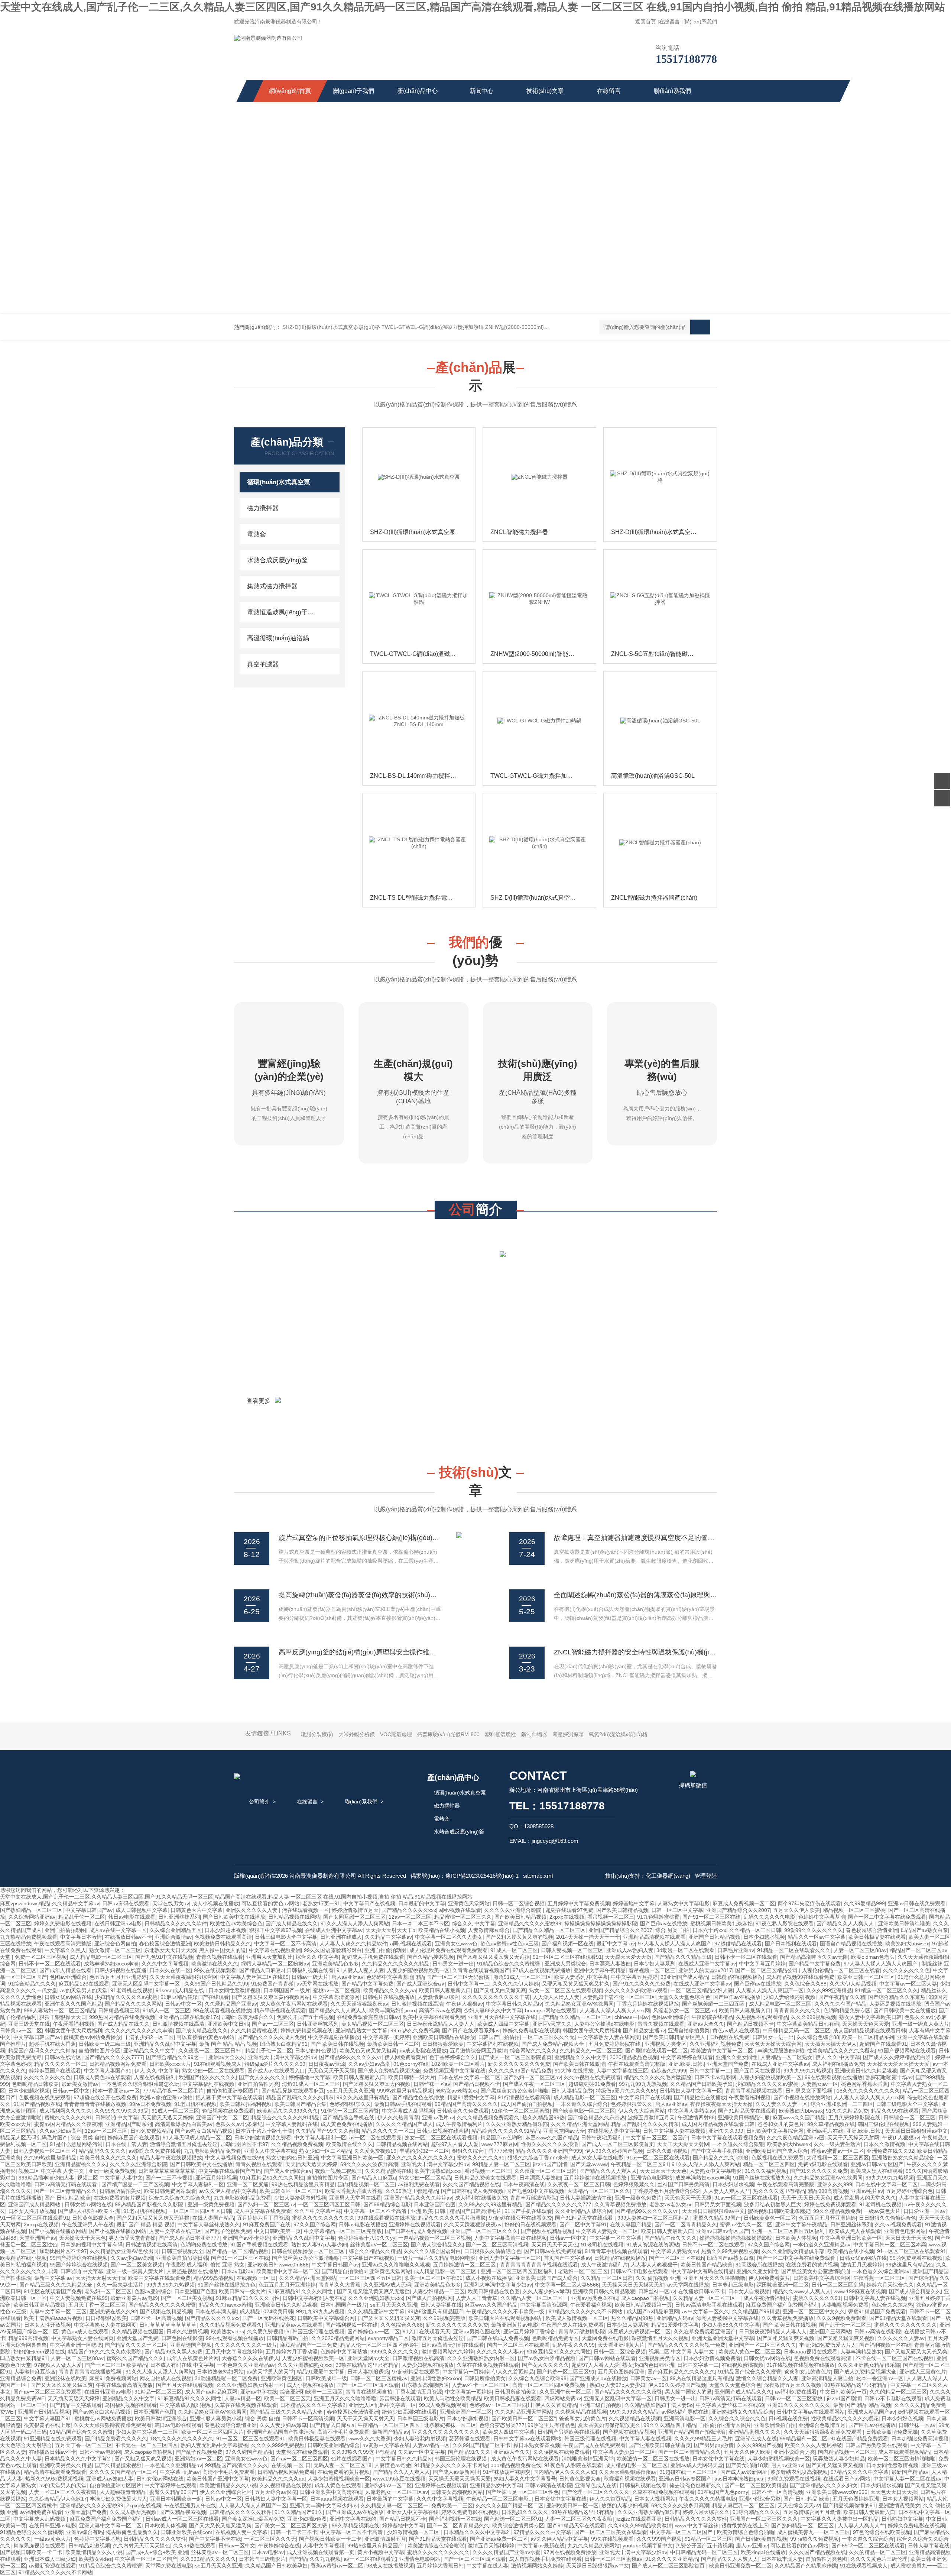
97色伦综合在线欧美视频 (882, 2532)
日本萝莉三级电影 (733, 2285)
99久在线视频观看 (215, 1970)
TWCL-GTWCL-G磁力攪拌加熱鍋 (535, 776)
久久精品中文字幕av (76, 1903)
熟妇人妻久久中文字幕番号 (525, 2479)
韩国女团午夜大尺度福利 (74, 2030)
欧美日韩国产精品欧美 (707, 2265)
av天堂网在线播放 (317, 1984)
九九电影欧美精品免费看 (212, 2151)
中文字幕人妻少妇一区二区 (624, 2452)
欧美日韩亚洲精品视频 (39, 2305)
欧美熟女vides (228, 2331)
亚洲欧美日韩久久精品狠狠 (866, 2071)
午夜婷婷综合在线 (279, 2546)
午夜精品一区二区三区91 (640, 2164)
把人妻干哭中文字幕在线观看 (229, 2097)
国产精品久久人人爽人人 (846, 1923)
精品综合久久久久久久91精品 (285, 2117)
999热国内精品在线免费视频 (122, 2017)
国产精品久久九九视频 (315, 2559)
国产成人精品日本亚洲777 (189, 2238)
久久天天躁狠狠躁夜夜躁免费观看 (113, 2425)
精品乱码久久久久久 (102, 2151)
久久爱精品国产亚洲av (231, 2004)
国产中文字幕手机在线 (717, 2151)
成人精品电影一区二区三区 (101, 1957)
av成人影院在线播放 (423, 2051)
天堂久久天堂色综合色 (684, 1997)
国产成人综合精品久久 (437, 2245)
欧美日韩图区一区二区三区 (291, 2191)
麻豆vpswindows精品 (25, 1903)
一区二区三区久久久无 (549, 2037)
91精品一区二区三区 (158, 2392)
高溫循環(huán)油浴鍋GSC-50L (653, 776)
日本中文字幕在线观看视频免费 (727, 2138)
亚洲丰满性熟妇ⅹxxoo (436, 2378)
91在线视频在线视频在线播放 (801, 2365)
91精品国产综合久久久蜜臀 (750, 2372)
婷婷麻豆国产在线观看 (55, 2071)
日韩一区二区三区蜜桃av (379, 2378)
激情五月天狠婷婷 (862, 2265)
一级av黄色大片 (882, 2211)
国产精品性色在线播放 (418, 2097)
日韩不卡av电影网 (715, 2077)
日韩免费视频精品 (151, 2131)
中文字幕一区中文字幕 (616, 2238)
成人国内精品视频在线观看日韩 (870, 2030)
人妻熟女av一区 (820, 2084)
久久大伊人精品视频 (853, 1984)
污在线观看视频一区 (305, 1910)
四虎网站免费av (563, 2398)
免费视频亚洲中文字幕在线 (454, 2071)
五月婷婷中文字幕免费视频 (579, 1903)
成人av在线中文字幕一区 (118, 1930)
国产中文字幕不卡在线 (215, 2539)
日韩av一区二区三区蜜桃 (794, 2398)
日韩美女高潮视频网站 (457, 2492)
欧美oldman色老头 (873, 1957)
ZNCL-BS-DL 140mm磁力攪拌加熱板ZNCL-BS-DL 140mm (421, 776)
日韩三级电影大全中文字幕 (286, 1937)
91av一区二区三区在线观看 (658, 2158)
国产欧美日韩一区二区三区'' (524, 2418)
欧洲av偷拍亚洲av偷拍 (166, 2097)
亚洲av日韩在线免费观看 (917, 1903)
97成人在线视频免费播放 (542, 1970)
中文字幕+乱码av (180, 2472)
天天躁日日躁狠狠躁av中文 (916, 2131)
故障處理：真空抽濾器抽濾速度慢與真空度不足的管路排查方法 (647, 1538)
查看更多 (261, 1401)
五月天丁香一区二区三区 (97, 2305)
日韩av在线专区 (63, 2057)
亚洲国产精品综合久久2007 (738, 1910)
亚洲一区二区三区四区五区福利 (789, 2231)
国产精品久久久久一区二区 (136, 2345)
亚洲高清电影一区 (685, 2418)
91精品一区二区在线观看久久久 (794, 1950)
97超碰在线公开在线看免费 (105, 2097)
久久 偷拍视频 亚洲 (658, 2278)
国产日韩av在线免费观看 (553, 2251)
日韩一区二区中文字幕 (677, 1910)
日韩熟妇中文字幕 (902, 2519)
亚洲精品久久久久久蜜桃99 (530, 1923)
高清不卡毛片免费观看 (343, 2432)
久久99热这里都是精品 (50, 2158)
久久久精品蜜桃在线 (254, 2030)
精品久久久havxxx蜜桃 (225, 2305)
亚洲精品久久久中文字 (149, 2051)
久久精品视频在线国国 (137, 2331)
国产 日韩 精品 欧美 (68, 2198)
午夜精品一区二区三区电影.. (499, 2499)
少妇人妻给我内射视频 (789, 1997)
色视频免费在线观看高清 (223, 1937)
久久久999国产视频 (759, 2445)
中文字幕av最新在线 (541, 2546)
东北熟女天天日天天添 (170, 1950)
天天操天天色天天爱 (866, 2024)
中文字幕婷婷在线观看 (687, 2057)
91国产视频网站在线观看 (907, 2051)
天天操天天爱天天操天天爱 (898, 2064)
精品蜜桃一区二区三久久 (463, 1917)
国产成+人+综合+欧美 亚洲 (89, 2211)
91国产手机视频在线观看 (259, 2245)
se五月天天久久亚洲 (350, 2091)
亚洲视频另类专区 (666, 2044)
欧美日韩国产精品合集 (301, 2104)
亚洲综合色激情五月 (822, 2425)
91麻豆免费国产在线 (267, 2224)
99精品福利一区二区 (804, 2439)
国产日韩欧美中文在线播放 (234, 1917)
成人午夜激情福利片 (459, 2124)
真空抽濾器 (263, 664)
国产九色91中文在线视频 (164, 1957)
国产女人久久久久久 (262, 2077)
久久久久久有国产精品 (840, 2004)
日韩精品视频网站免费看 (118, 2064)
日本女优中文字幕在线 (718, 2459)
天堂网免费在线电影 (605, 2338)
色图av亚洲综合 (68, 1977)
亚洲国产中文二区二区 (222, 2117)
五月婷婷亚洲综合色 (909, 2191)
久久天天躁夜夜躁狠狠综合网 (184, 1977)
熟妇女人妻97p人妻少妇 (319, 2245)
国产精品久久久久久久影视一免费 (687, 2345)
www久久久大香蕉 (370, 2439)
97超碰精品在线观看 (738, 1944)
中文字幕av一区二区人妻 (908, 1984)
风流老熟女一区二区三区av (684, 2010)
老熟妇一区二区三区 (108, 2291)
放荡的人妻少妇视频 (625, 2505)
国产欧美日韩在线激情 (579, 2064)
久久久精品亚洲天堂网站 (580, 2124)
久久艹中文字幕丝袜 (318, 2211)
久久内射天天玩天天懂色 (142, 2546)
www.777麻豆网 (500, 2144)
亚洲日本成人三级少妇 (50, 2559)
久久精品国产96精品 (756, 2311)
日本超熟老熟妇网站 (220, 2372)
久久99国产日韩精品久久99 (216, 1984)
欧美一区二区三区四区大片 (212, 2432)
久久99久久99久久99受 (121, 2111)
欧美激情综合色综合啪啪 (746, 2532)
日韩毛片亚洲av (736, 1950)
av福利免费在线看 (419, 2184)
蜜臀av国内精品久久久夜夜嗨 (68, 2124)
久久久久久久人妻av (901, 2338)
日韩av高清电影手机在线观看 (709, 2305)
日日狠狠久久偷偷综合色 (887, 2218)
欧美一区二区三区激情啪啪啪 (902, 2459)
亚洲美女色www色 (456, 1944)
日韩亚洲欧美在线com (187, 2532)
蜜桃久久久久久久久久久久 (323, 2218)
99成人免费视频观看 (443, 2405)
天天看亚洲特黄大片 (621, 2345)
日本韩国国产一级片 (287, 1990)
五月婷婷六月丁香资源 (263, 2218)
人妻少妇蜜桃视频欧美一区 (418, 1970)
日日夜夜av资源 (327, 2064)
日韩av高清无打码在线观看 (66, 2184)
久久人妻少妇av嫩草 (546, 2291)
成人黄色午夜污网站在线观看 (294, 2004)
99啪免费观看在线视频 (916, 2258)
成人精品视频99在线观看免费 (800, 1977)
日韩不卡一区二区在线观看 (746, 1957)
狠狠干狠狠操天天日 (63, 2017)
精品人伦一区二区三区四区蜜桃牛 (379, 2345)
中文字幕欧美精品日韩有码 (808, 2024)
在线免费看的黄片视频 (120, 2198)
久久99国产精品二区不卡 (481, 2445)
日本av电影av (237, 2271)
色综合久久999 (669, 2071)
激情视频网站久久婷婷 (448, 2352)
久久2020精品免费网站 (338, 2338)
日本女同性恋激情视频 (234, 1990)
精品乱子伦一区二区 (82, 1917)
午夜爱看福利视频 (74, 2024)
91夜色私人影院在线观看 (785, 1923)
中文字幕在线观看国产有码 (230, 2171)
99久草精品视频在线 (831, 2124)
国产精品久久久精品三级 (683, 1957)
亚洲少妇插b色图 (307, 2519)
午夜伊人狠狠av (465, 2004)
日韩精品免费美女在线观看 (485, 2178)
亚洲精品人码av (675, 2318)
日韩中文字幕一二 (468, 1984)
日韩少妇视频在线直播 (120, 1970)
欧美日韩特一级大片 (412, 2077)
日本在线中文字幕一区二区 (469, 2077)
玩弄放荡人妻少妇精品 (839, 2459)
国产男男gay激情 (714, 2445)
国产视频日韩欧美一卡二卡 (330, 2539)
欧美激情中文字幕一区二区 (723, 2051)
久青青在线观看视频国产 (481, 1970)
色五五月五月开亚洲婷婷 (118, 1977)
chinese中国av (632, 2017)
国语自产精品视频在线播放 (851, 1944)
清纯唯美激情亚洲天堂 (588, 2459)
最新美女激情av (80, 2084)
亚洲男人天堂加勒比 (269, 1957)
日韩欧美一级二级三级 (105, 2044)
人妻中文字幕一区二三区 (58, 2311)
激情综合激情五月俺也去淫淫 (184, 2144)
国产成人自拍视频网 (429, 2298)
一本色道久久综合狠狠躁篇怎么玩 (140, 2084)
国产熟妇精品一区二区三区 (31, 1910)
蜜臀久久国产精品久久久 (135, 2358)
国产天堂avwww (589, 2164)
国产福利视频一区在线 (568, 1944)
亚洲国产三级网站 (830, 2331)
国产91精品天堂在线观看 (747, 2111)
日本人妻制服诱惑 (368, 2372)
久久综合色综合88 (818, 2037)
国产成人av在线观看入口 (276, 2071)
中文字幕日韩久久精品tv (514, 2004)
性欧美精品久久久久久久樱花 (841, 2051)
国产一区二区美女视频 (137, 2265)
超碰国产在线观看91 (883, 2044)
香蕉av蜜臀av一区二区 (837, 2151)
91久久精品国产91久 (299, 2512)
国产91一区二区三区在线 (711, 1917)
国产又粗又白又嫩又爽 (500, 1990)
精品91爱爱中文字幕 (471, 2097)
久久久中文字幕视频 (165, 1964)
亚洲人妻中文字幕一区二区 (510, 2258)
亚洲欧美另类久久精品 (66, 2465)
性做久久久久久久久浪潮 (550, 2144)
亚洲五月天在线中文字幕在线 (502, 2017)
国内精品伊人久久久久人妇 (565, 2472)
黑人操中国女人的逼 (223, 1950)
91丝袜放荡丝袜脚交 (507, 2472)
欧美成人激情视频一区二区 (577, 2318)
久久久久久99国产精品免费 (520, 2071)
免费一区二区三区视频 (41, 1957)
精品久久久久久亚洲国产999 (549, 2151)
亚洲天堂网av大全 (564, 2131)
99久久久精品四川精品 (670, 2425)
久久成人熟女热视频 (133, 2512)
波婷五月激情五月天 (651, 2117)
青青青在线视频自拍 (369, 2392)
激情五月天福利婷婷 (491, 2546)
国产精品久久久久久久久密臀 (162, 2305)
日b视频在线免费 (730, 2037)
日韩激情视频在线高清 (417, 2004)
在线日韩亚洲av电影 (118, 1923)
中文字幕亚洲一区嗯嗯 (76, 2345)
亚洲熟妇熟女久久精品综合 (903, 2158)
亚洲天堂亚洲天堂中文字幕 (723, 2338)
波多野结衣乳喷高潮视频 (799, 2472)
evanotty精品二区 (388, 2338)
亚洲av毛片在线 (825, 2131)
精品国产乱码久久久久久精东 (42, 2051)
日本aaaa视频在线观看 (811, 2352)
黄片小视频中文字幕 (381, 2552)
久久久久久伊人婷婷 (516, 1984)
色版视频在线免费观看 (45, 2097)
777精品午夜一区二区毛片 (173, 2091)
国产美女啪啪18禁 (747, 2465)
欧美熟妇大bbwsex (907, 1944)
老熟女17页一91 (321, 1903)
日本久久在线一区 (170, 1970)
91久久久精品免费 (847, 2111)
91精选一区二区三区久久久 (886, 1990)
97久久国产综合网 (315, 2224)
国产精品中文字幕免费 (815, 1964)
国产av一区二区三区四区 (299, 2459)
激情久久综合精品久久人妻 (767, 2378)
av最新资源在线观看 (53, 2566)
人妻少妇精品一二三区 (439, 2291)
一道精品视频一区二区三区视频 (435, 2238)
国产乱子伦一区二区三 (845, 2325)
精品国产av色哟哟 (501, 2138)
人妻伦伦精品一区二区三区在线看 (841, 1970)
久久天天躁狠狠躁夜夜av (359, 2004)
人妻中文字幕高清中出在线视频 (510, 2238)
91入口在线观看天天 (426, 2331)
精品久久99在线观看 (895, 2111)
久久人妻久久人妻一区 (782, 2104)
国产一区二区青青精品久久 (65, 2191)
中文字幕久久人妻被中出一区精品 (840, 2519)
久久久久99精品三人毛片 (703, 2439)
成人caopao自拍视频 (645, 2298)
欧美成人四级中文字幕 (503, 2024)
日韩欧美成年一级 (326, 2378)
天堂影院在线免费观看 (302, 2452)
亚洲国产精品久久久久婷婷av (418, 2198)
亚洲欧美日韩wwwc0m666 (278, 2265)
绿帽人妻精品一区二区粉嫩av (275, 1964)
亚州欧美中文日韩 (228, 2024)
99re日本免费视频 (150, 2104)
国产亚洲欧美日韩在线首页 (660, 2445)
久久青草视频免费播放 (620, 2204)
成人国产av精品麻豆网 (653, 2311)
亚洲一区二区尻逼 (248, 2184)
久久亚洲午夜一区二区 (565, 2392)
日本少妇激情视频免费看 (263, 2138)
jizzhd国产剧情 (550, 2164)
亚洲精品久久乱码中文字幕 (165, 2044)
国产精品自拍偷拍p (344, 2271)
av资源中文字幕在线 (386, 2445)
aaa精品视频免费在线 (516, 2465)
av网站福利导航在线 (685, 2412)
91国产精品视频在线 (37, 2104)
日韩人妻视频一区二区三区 (572, 1950)
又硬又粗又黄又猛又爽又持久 (576, 1984)
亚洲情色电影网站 (652, 2178)
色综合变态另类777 (502, 2425)
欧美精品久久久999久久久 (288, 2111)
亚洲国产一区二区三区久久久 (484, 2231)
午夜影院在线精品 (712, 2017)
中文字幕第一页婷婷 (386, 2037)
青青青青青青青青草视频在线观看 (539, 2265)
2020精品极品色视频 (634, 2057)
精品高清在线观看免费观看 (55, 2472)
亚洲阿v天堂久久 (552, 2024)
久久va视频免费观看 (898, 2224)
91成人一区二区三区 (514, 1950)
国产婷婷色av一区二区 (374, 2331)
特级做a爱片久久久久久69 (275, 2064)
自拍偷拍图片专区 (100, 2051)
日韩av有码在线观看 (126, 1903)
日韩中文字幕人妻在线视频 (674, 2131)
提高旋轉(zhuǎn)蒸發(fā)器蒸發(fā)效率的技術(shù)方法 (361, 1595)
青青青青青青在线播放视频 (95, 2104)
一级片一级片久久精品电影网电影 (436, 2258)
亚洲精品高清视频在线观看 (654, 1937)
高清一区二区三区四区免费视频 (549, 2385)
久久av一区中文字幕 (421, 2452)
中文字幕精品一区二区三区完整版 (343, 2231)
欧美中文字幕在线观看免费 (434, 2017)
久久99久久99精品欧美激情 (640, 2525)
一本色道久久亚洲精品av (822, 2245)
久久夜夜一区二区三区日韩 (210, 2051)
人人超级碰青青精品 (123, 2492)
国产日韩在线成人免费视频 (472, 2191)
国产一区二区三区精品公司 (767, 1970)
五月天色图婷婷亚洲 (621, 2372)
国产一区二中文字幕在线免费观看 (887, 1917)
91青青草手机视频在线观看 (616, 2251)
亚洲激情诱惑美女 (899, 2505)
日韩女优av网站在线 (68, 1997)
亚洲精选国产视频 (191, 2345)
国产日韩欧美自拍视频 (761, 2539)
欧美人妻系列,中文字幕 (581, 1977)
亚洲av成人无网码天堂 (697, 2465)
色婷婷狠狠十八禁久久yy (367, 2238)
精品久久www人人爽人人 (802, 2291)
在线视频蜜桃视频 (743, 2365)
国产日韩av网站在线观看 (607, 2358)
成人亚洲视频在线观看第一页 (321, 2552)
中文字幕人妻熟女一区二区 (607, 2231)
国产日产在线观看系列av (471, 2030)
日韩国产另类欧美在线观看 (569, 2432)
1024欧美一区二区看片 (458, 2064)
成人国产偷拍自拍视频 (527, 2104)
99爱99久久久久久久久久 (814, 1930)
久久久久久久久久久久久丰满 (496, 1997)
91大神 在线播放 (574, 2071)
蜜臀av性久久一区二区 (746, 2224)
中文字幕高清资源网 (336, 1997)
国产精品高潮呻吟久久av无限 (814, 1957)
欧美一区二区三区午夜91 (434, 2278)
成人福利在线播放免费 (838, 2064)
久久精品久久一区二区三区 (591, 2051)
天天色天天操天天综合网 (773, 2044)
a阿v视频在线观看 (460, 1910)
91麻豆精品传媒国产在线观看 (195, 1997)
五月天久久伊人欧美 (796, 1910)
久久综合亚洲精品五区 (176, 1930)
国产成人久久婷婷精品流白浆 (898, 2057)
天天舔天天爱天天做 (628, 1957)
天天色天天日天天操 (894, 2492)
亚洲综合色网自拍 (115, 1944)
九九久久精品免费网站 (594, 2546)
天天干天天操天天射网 (853, 2138)
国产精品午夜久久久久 (671, 2238)
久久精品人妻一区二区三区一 (534, 2298)
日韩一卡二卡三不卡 (294, 2532)
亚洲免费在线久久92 (890, 2151)
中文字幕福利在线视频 (493, 2044)
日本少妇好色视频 (316, 2051)
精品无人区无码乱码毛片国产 (34, 2138)
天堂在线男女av (171, 1903)
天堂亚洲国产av (38, 2238)
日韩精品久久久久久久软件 (176, 1923)
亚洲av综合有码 (85, 2532)
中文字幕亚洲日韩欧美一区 (352, 2158)
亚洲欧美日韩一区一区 (572, 2505)
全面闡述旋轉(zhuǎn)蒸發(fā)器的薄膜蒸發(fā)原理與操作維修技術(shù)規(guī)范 (673, 1595)
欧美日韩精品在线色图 (494, 2291)
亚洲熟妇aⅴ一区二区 (198, 2459)
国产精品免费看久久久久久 (116, 2439)
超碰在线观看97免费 (569, 1910)
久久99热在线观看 (194, 2546)
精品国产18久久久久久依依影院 (105, 2352)
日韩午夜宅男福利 (602, 2138)
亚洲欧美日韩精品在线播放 (444, 2037)
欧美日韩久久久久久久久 (108, 2158)
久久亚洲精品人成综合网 (584, 2211)
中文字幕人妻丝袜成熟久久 (209, 2224)
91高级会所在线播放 (759, 2265)
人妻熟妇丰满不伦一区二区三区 (619, 1997)
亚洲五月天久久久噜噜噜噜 (714, 2278)
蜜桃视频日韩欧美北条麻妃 (721, 1923)
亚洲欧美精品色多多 (335, 1964)
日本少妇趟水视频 (225, 1930)
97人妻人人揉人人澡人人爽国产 (675, 1944)
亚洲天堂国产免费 (728, 2064)
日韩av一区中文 (71, 2091)
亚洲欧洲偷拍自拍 (775, 2425)
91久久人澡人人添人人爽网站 (355, 1923)
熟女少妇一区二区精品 (325, 2151)
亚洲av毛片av (438, 2117)
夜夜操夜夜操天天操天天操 (721, 2104)
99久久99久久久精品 (634, 2412)
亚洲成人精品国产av (871, 2412)
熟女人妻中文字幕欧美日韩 (870, 2017)
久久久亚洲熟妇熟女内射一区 (481, 2358)
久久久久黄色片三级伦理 (879, 2559)
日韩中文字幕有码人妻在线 (314, 2298)
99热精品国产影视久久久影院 (150, 2204)
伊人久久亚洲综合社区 (226, 2492)
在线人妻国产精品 (213, 2218)
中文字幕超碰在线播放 (334, 2037)
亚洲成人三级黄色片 (923, 2372)
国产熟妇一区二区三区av (532, 2077)
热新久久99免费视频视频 (730, 2251)
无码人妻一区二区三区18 (343, 2465)
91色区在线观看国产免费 (53, 2291)
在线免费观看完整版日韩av (368, 2017)
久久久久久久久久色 (906, 1970)
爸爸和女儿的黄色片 (781, 2124)
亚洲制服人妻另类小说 (216, 2418)
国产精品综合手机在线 (348, 2117)
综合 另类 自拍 (672, 1930)
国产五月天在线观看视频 (185, 2385)
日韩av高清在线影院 (878, 2331)
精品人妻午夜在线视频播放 (171, 2158)
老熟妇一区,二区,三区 (583, 2271)
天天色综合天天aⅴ (799, 2505)
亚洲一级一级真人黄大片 (921, 2024)
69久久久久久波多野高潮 (369, 2164)
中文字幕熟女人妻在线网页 (609, 2037)
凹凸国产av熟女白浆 (924, 1930)
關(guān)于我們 (354, 91)
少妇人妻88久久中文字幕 (493, 2010)
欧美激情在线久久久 (215, 1964)
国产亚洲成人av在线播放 (598, 2378)
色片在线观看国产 (352, 2459)
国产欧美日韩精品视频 (622, 1910)
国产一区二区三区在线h (676, 2258)
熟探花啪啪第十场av (889, 2077)
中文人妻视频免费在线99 (234, 2158)
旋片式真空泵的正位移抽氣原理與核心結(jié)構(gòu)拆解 (362, 1538)
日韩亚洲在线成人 (341, 1937)
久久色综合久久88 (805, 1984)
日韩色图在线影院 (182, 2338)
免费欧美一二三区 (452, 2505)
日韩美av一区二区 (21, 2030)
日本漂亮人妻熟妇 (610, 1964)
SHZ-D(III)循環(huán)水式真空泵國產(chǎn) (541, 898)
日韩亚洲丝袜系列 (179, 1917)
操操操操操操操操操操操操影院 (601, 1923)
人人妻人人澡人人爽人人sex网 (615, 2010)
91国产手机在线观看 (528, 2211)
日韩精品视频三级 (119, 2010)
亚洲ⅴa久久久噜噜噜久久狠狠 (396, 2265)
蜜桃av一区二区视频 (337, 1990)
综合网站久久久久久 (533, 2051)
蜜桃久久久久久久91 (68, 2117)
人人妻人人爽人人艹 (727, 2191)
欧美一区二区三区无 (288, 2398)
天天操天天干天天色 (82, 2238)
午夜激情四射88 (696, 2117)
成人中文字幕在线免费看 (263, 2211)
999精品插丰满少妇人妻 (46, 2178)
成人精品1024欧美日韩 (266, 2311)
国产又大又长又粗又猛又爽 (389, 2318)
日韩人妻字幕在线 (441, 2305)
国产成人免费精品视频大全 (554, 2044)
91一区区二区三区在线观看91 (567, 1957)
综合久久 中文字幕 (474, 1923)
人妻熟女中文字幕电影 (684, 1903)
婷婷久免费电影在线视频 (63, 1923)
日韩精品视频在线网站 (294, 1917)
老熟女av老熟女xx (457, 2091)
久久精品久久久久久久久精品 (396, 1964)
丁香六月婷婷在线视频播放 (648, 2004)
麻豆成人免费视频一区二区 (744, 1903)
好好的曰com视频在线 (39, 2352)
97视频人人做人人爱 (58, 2365)
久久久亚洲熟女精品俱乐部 (517, 2124)
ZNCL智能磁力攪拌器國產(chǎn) (654, 898)
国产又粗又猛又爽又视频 (786, 2338)
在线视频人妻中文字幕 (614, 2131)
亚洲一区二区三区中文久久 (814, 2311)
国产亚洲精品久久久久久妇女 (824, 2485)
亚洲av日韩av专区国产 (877, 2164)
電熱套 (257, 534)
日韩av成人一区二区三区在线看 (182, 2519)
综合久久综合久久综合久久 (180, 2198)
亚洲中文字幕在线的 (353, 2519)
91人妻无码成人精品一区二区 (197, 2138)
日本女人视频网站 (655, 2499)
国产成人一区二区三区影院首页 (515, 2057)
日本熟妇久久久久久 (525, 2512)
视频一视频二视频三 (338, 2171)
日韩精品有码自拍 (288, 2338)
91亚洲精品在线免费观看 (53, 2439)
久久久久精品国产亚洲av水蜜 (507, 2552)
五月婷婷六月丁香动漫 (292, 2352)
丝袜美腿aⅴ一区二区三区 (379, 2245)
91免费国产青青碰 (272, 1984)
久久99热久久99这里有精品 (490, 2204)
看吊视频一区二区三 (611, 1917)
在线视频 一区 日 (256, 2278)
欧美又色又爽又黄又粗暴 (368, 2051)
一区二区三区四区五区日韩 (329, 2204)
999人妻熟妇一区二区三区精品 (59, 2010)
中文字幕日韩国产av (89, 1910)
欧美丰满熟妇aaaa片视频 (53, 2318)
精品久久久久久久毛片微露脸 (658, 2077)
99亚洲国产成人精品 (684, 1977)
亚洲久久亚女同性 (737, 2057)
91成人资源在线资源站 (653, 2245)
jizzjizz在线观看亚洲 (639, 2519)
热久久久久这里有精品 (779, 2191)
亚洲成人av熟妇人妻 (630, 1950)
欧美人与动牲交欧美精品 (452, 2398)
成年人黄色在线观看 (338, 2485)
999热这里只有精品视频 (405, 2091)
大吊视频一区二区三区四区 (838, 2158)
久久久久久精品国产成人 (404, 2124)
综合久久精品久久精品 (375, 2251)
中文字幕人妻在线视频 (645, 2439)
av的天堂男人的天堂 (84, 1990)
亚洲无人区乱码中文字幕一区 (147, 1984)
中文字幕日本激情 (81, 1937)
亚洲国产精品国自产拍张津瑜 (280, 2432)
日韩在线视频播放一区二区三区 (309, 2251)
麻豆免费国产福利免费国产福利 (782, 2305)
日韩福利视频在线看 (310, 1970)
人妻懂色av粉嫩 (393, 2465)
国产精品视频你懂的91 (849, 2505)
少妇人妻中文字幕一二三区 (147, 2432)
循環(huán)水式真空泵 (279, 482)
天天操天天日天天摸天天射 (633, 2285)
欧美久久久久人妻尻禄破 (814, 2445)
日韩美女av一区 (648, 2378)
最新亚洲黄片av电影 (134, 2298)
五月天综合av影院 (276, 2492)
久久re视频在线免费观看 (592, 2077)
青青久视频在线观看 (220, 1957)
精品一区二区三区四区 (769, 2164)
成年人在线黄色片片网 (193, 2358)
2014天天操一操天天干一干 (588, 1937)
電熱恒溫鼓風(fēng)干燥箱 (283, 612)
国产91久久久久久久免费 (642, 1984)
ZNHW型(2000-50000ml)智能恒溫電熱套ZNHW (541, 327)
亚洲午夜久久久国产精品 (73, 2004)
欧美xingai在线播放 (763, 2552)
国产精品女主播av (644, 2030)
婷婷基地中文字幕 (634, 1903)
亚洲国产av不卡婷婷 (246, 2238)
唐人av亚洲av (347, 1977)
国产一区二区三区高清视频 (497, 2245)
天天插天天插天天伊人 (831, 2044)
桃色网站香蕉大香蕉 (864, 2084)
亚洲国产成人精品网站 (35, 2204)
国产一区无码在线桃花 (269, 2318)
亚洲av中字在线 (259, 2392)
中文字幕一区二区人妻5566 (567, 2285)
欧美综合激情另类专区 (518, 2525)
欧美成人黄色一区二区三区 (750, 2352)
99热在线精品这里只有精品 (303, 2184)
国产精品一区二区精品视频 (237, 2251)
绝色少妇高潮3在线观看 (409, 2412)
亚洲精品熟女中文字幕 (361, 2030)
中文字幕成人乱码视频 (408, 2111)
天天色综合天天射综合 (26, 2445)
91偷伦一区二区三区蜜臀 (350, 2111)
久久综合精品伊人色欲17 (58, 2499)
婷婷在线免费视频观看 (830, 2204)
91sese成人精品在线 (181, 1990)
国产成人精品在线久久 (292, 1923)
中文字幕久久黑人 (65, 1950)
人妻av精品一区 (243, 2398)
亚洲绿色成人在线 (756, 2439)
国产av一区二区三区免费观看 (47, 2392)
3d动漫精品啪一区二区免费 (226, 2378)
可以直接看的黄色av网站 (271, 1903)
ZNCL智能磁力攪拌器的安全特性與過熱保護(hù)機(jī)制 (636, 1652)
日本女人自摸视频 (749, 2291)
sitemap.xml (538, 1876)
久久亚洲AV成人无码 (387, 2285)
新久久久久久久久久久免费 (519, 2064)
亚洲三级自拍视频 (601, 2405)
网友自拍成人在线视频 (166, 2378)
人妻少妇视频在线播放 (428, 2365)
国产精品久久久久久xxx (409, 1910)
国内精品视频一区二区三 (366, 2184)
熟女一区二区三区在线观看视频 (565, 1990)
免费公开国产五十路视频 (305, 2017)
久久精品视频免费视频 (297, 2144)
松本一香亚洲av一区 (116, 2091)
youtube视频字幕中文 (648, 2546)
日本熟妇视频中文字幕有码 (91, 2245)
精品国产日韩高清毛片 (475, 2211)
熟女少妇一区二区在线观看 (213, 2071)
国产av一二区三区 (273, 2024)
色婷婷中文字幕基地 (822, 1917)
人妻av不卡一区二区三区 (481, 2385)
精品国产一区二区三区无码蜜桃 (453, 1977)
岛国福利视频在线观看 (131, 2405)
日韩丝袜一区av (432, 2084)
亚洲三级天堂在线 (29, 2024)
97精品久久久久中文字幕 (860, 2472)
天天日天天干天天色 (663, 2171)
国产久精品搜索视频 (431, 1957)
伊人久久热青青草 (398, 2117)
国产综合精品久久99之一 (176, 2057)
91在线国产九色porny (723, 2492)
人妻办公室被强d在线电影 (604, 2024)
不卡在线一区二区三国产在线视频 (895, 2358)
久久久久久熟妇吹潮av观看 (636, 1990)
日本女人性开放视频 (32, 2211)
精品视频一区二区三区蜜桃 (854, 1910)
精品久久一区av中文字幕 (817, 1937)
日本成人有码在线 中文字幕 (182, 2365)
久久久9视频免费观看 (841, 2318)
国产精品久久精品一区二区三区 (549, 1930)
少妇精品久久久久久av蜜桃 (126, 1997)
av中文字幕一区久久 (706, 2311)
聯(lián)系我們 (701, 22)
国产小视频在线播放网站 (802, 2097)
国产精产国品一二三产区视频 (135, 2184)
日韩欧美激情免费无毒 (892, 2432)
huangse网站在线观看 (551, 2010)
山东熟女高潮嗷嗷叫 (425, 2385)
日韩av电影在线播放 (362, 2224)
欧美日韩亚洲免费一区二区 (740, 2566)
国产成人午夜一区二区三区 (534, 2084)
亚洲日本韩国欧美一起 (176, 2499)
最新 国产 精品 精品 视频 (228, 2044)
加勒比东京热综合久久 (248, 2017)
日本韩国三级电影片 (421, 2418)
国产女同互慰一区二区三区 (354, 1917)
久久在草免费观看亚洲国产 (705, 2331)
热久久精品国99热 (543, 2117)
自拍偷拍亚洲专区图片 (233, 2091)
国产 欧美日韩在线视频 (337, 2044)
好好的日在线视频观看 (530, 2224)
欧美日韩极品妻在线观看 (877, 1937)
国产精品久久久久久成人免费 (271, 2037)
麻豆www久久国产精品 (799, 2117)
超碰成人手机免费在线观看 (373, 1957)
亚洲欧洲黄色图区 (282, 2378)
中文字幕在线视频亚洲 (275, 1950)
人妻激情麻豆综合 (489, 1930)
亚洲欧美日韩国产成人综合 (777, 2151)
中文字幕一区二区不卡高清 (285, 1944)
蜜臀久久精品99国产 (717, 2218)
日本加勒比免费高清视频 (920, 2439)
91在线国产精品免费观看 (859, 2439)
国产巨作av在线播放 (664, 1923)
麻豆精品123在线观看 (84, 1984)
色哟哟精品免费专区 (847, 2010)
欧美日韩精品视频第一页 (643, 2305)
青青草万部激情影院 (533, 2198)
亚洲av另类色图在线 (595, 2298)
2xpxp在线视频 (567, 1917)
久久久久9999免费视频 (278, 2445)
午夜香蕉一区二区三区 (879, 2278)
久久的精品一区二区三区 (898, 2392)
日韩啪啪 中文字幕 (117, 2117)
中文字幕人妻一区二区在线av (907, 2479)
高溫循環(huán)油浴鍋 (278, 638)
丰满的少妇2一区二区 (149, 2037)
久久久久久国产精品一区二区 (123, 2472)
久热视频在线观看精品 (762, 2017)
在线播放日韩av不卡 (128, 1937)
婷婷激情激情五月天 (355, 1910)
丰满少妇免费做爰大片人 (828, 2345)
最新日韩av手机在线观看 (403, 2104)
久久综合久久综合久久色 (737, 2418)
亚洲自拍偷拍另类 (689, 2030)
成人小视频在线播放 (215, 1903)
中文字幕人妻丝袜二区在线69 (254, 1977)
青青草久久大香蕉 (340, 2285)
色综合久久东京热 (892, 2305)
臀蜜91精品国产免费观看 (877, 2311)
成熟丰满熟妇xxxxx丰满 (111, 1964)
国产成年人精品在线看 (65, 1970)
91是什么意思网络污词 (76, 2144)
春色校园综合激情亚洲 (872, 1930)
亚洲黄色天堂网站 (469, 1903)
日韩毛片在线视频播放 (389, 1997)
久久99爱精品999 (864, 1903)
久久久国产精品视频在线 (471, 2184)
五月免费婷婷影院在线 (615, 2044)
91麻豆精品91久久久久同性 (272, 2178)
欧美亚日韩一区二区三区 (866, 1977)
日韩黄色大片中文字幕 (197, 1910)
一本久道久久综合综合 (582, 2104)
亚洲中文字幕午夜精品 (600, 1970)
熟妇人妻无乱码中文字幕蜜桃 (214, 2445)
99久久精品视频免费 (837, 2211)
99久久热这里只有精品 (363, 2097)
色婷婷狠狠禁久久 (350, 2104)
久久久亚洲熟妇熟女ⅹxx (376, 2298)
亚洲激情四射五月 (385, 2539)
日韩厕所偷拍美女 (120, 2191)
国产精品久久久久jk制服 (721, 2158)
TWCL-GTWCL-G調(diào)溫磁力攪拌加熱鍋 (433, 327)
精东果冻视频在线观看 (280, 2010)
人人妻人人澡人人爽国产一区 (770, 1990)
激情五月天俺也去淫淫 (438, 2338)
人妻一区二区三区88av (860, 1950)
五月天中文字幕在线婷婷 (234, 2352)
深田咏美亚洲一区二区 (783, 2285)
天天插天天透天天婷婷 (167, 2117)
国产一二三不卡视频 (169, 2178)
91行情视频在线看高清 (524, 2097)
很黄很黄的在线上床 (47, 2425)
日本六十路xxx (709, 1930)
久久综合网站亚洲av (32, 1917)
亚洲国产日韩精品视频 (714, 1937)
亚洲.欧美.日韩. (686, 2064)
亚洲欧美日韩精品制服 (744, 2117)
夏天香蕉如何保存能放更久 (609, 2425)
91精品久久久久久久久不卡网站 (586, 2311)
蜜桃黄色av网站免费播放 (92, 2037)
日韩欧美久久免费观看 (463, 2111)
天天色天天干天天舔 (331, 2071)
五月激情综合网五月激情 (478, 2051)
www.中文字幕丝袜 (697, 2525)
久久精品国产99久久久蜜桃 (327, 2131)
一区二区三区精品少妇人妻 (702, 1990)
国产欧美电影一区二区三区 (584, 2111)
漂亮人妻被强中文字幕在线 (727, 2318)
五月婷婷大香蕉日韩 (440, 2566)
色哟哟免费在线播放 (204, 2245)
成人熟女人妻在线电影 (597, 2158)
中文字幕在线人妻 (487, 2566)
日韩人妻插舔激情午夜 (586, 2198)
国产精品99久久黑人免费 (173, 2352)
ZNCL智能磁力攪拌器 (519, 532)
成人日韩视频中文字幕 (142, 1910)
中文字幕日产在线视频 (369, 1903)
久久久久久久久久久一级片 (246, 2345)
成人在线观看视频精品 (904, 2452)
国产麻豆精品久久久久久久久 (681, 2372)
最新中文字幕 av (616, 1944)
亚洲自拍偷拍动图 (65, 1930)
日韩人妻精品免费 (572, 2091)
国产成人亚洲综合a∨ (421, 1984)
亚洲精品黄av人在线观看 (294, 2325)
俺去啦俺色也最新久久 (695, 2485)
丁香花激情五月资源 (419, 2392)
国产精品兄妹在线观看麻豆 (293, 2091)
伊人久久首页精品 (513, 2372)
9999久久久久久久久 (395, 2352)
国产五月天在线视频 (757, 2071)
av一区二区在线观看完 (375, 2138)
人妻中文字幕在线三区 (622, 2071)
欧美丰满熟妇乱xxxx (393, 2010)
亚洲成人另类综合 (565, 1964)
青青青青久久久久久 (797, 2010)
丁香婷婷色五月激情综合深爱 (666, 2191)
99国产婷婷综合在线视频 (79, 2258)
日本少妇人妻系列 (655, 1964)
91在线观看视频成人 (218, 2064)
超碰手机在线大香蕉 (52, 2044)
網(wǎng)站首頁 (290, 91)
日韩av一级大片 (310, 1977)
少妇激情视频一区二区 (414, 2532)
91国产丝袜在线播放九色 (762, 2178)
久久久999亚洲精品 (829, 1990)
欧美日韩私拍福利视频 (246, 2104)
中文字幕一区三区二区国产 (657, 2138)
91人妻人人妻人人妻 (360, 1970)
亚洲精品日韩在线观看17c (189, 2017)
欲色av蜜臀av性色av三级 (509, 1944)
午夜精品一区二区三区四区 (389, 2425)
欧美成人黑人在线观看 (877, 2171)
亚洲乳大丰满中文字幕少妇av (282, 2057)
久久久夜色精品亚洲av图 (796, 2138)
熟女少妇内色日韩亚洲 (292, 2158)
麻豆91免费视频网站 (113, 2378)
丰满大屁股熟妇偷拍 (781, 2051)
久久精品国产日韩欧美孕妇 (701, 2084)
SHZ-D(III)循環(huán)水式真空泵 (413, 532)
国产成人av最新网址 (456, 2472)
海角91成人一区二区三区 (522, 1977)
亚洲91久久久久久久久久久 (799, 2405)
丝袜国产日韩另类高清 (684, 2184)
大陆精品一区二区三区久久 (598, 2191)
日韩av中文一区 (183, 2004)
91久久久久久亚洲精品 (672, 2559)
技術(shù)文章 (545, 91)
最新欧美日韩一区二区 (393, 2044)
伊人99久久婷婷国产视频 (614, 2151)
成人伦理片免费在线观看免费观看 (448, 1950)
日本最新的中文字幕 (422, 1903)
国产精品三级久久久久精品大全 (56, 2285)
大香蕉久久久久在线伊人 (250, 2358)
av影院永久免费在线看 (155, 2151)
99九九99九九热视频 (808, 2071)
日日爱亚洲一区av (924, 2211)
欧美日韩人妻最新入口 (445, 1990)
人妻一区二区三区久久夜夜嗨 (63, 2492)
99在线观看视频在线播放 (222, 2010)
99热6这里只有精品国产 (435, 2311)
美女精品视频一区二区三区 (373, 2024)
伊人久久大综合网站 (642, 2111)
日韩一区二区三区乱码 (838, 2285)
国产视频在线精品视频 (547, 2231)
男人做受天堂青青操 (132, 2238)
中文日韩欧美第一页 (277, 2231)
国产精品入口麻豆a (262, 1970)
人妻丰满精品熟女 (861, 2352)
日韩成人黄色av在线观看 (102, 2077)
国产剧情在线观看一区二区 (656, 2051)
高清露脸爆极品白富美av (184, 2124)
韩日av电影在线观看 (132, 1917)
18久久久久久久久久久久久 (868, 2091)
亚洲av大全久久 (706, 2024)
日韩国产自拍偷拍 (499, 2037)
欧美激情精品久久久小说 (228, 2485)
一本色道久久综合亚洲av (881, 2271)
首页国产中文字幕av (567, 2258)
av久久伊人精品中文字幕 (228, 2191)
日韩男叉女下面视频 (809, 2091)
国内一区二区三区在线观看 (518, 2345)
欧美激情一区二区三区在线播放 (653, 2459)
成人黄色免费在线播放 (347, 2124)
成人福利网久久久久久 (65, 2111)
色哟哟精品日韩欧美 (35, 2084)
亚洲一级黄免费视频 (112, 2171)
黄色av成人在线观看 (736, 2030)
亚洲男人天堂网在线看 (355, 2198)
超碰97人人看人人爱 (455, 2144)
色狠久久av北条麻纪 (239, 2124)
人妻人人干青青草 (477, 2298)
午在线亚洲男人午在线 (88, 2224)
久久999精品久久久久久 (208, 2559)
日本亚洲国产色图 (435, 2204)
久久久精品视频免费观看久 (488, 2117)
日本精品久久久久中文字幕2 (313, 2405)
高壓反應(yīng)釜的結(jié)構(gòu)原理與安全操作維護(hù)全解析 (373, 1652)
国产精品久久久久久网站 (133, 2004)
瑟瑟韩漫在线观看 (400, 2398)
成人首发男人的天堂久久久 (865, 2198)
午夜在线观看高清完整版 (63, 1944)
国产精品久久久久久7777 (114, 2057)
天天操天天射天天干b (390, 1930)
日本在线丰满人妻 (126, 2144)
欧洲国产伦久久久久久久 (207, 2077)
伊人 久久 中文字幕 (838, 2057)
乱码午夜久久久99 (574, 2345)
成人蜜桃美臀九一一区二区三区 (814, 2532)
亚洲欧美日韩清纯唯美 (904, 1923)
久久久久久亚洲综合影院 (513, 1910)
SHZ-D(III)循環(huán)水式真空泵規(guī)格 (331, 327)
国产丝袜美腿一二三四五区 (714, 2004)
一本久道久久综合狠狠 (738, 2144)
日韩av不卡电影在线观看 (640, 2271)
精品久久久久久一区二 (60, 2064)
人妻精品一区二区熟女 (786, 2057)
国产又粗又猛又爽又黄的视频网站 (271, 1997)
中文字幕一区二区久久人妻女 (449, 1937)
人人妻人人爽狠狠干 (654, 2265)
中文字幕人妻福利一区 (320, 2138)
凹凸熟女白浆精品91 (284, 2044)
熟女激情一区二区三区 (115, 1950)
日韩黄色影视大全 (93, 2218)
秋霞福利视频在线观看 (630, 2479)
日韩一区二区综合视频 (519, 1903)
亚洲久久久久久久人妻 (252, 1910)
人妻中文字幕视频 (324, 2546)
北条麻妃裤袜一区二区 (450, 2425)
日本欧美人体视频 (796, 2238)
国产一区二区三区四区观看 (368, 2385)
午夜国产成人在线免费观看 (572, 2325)
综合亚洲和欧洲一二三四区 (842, 2104)
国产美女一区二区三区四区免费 (292, 2525)
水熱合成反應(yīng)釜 (277, 560)
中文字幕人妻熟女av (692, 2111)
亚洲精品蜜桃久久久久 (81, 2164)
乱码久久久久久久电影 (769, 1917)
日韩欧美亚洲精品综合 (334, 2445)
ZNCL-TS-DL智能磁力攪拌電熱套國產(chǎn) (421, 898)
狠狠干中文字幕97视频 (276, 1930)
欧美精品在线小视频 (442, 1930)
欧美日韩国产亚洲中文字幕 (218, 2479)
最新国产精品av (391, 2432)
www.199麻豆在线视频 (860, 2291)
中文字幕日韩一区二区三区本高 (890, 2245)
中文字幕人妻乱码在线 (292, 2124)
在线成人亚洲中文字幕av (334, 1930)
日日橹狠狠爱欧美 (443, 2044)
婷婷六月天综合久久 (890, 2285)
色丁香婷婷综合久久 (452, 2057)
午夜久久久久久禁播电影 (707, 2499)
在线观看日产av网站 (847, 2479)
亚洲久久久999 (726, 2131)
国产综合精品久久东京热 (897, 1997)
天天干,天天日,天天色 (806, 2198)
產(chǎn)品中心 (417, 91)
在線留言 (669, 22)
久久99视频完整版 (444, 2318)
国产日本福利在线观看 (791, 1944)
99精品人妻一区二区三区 (501, 2164)
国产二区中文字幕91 (583, 2224)
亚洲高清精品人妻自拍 (827, 2378)
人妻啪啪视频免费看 (845, 2305)
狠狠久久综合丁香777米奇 (483, 2151)
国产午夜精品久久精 (842, 1997)
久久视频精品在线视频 (581, 2412)
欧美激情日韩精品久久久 (223, 1944)
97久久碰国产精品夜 (249, 2452)
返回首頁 (646, 22)
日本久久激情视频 (885, 2144)
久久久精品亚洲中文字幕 (376, 2311)
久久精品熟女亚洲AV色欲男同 (579, 2004)
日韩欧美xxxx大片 (170, 2064)
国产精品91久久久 (469, 2452)
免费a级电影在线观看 (823, 2164)
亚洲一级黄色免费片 (638, 2198)
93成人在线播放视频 (390, 2566)
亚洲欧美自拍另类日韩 (182, 2258)
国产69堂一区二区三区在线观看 (868, 2546)
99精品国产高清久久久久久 (466, 2104)
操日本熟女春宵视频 (537, 2445)
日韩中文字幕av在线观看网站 (811, 2412)
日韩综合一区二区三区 (909, 2117)
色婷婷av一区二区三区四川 (501, 2405)
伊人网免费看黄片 (405, 2057)
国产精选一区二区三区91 (566, 2372)
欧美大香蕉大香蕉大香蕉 (354, 2191)
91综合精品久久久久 (32, 1984)
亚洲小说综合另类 (794, 2452)
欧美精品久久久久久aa (390, 1990)
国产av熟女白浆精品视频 (204, 2131)
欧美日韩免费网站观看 (170, 2191)
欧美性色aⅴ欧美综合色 (236, 1923)
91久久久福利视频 (766, 2171)
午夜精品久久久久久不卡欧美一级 (506, 2311)
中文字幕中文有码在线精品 (702, 2271)
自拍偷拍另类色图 (827, 2559)
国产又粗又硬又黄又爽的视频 (519, 1937)
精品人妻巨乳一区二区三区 (743, 2505)
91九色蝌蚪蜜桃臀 (658, 1917)
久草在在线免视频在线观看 (488, 2365)
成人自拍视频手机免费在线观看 (545, 2559)
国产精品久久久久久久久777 (558, 2204)
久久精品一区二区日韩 (755, 1930)
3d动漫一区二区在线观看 (685, 1950)
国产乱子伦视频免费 (228, 2231)
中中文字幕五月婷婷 (762, 1964)
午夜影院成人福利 (186, 2265)
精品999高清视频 (828, 2191)
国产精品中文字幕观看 (76, 2405)
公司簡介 (259, 1802)
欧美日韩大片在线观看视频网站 (506, 2318)
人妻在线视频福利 (155, 2077)
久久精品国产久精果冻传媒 (806, 2566)
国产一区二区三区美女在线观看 (611, 2532)
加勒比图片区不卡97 (244, 2144)
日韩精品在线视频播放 (737, 1977)
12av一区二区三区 (410, 1917)
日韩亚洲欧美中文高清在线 (331, 2492)
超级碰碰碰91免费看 (592, 2084)
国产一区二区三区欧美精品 (116, 2365)
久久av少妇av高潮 (369, 2064)
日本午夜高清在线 (524, 2184)
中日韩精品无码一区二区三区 (796, 2030)
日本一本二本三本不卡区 (421, 1923)
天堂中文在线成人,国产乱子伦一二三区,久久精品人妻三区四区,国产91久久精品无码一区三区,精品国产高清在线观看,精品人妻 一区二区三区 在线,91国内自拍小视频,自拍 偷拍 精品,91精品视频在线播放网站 (473, 7)
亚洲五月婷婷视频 (216, 2178)
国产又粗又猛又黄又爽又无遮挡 (493, 1957)
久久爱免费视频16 (375, 2151)
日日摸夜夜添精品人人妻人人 (441, 2024)
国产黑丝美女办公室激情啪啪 (515, 2091)
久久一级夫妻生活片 (837, 2144)
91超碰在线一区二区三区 (688, 2472)
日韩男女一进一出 (453, 1964)
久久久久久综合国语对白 (432, 2251)
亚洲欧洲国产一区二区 (466, 2412)
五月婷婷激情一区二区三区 (465, 2265)
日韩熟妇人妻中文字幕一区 (691, 2091)
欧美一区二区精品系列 (868, 2037)
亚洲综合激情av (173, 1937)
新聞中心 (481, 91)
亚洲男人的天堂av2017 (705, 1970)
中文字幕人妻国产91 (108, 2071)
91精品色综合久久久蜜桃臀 (509, 1964)
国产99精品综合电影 (387, 2204)
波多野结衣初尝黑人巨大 (773, 2204)
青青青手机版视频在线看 (754, 2091)
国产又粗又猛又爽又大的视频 (377, 2084)
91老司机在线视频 (132, 1990)
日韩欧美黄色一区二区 (770, 2218)
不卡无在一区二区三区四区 (146, 2445)
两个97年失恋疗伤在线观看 (809, 1903)
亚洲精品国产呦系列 (129, 2124)
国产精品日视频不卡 (750, 2024)
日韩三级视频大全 (182, 2251)
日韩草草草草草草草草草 (167, 2171)
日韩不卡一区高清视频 (156, 2318)
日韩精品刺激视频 (89, 2546)
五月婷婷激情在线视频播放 (596, 2178)
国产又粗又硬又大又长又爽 (916, 2352)
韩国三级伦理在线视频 (884, 2124)
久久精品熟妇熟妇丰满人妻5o (659, 2405)
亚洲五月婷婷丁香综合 (529, 2331)
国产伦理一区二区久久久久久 (595, 2492)
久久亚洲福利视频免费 (715, 2044)
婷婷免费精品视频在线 (306, 2030)
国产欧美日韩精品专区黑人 (675, 2037)
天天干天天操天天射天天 (366, 2418)
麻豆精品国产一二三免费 (309, 2345)
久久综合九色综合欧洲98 (538, 2378)
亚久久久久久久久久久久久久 (420, 2158)
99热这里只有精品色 (909, 2265)
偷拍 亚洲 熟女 (227, 2265)
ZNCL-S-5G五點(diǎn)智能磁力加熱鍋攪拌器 (662, 654)
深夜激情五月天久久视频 (660, 2338)
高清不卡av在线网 (440, 2010)
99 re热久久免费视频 (415, 2030)
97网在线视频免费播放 (570, 2552)
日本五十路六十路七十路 (264, 2131)
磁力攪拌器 (263, 508)
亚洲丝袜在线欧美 (65, 2378)
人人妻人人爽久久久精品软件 (353, 1944)
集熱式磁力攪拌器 (272, 586)
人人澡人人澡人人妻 (556, 1997)
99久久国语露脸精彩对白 (333, 1950)
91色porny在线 (411, 2064)
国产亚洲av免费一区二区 (499, 2539)
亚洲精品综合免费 (21, 2378)
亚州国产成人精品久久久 (743, 2392)
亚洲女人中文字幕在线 (270, 2151)
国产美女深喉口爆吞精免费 (253, 2519)
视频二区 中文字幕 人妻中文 (52, 2171)
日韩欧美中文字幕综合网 (775, 2131)
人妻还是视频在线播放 (895, 2004)
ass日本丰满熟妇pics (739, 2479)
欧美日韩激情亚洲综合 (161, 2418)
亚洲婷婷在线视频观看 (415, 2224)
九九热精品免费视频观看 (29, 1937)
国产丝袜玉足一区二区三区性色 (522, 2492)
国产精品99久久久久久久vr (350, 2057)
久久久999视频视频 (814, 2017)
